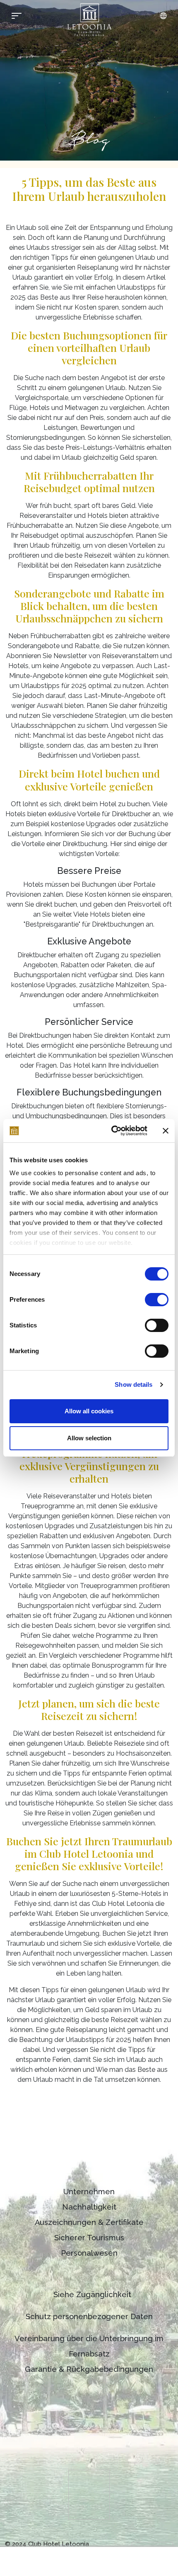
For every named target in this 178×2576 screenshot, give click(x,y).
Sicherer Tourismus (89, 2238)
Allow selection (89, 1438)
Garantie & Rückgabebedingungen (89, 2369)
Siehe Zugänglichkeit (92, 2294)
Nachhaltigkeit (89, 2207)
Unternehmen (89, 2192)
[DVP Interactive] (152, 2544)
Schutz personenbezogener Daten (89, 2316)
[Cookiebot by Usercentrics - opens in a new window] (112, 1131)
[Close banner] (166, 1131)
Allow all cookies (89, 1411)
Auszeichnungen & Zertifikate (89, 2222)
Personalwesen (89, 2253)
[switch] (157, 1300)
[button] (163, 16)
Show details (133, 1384)
